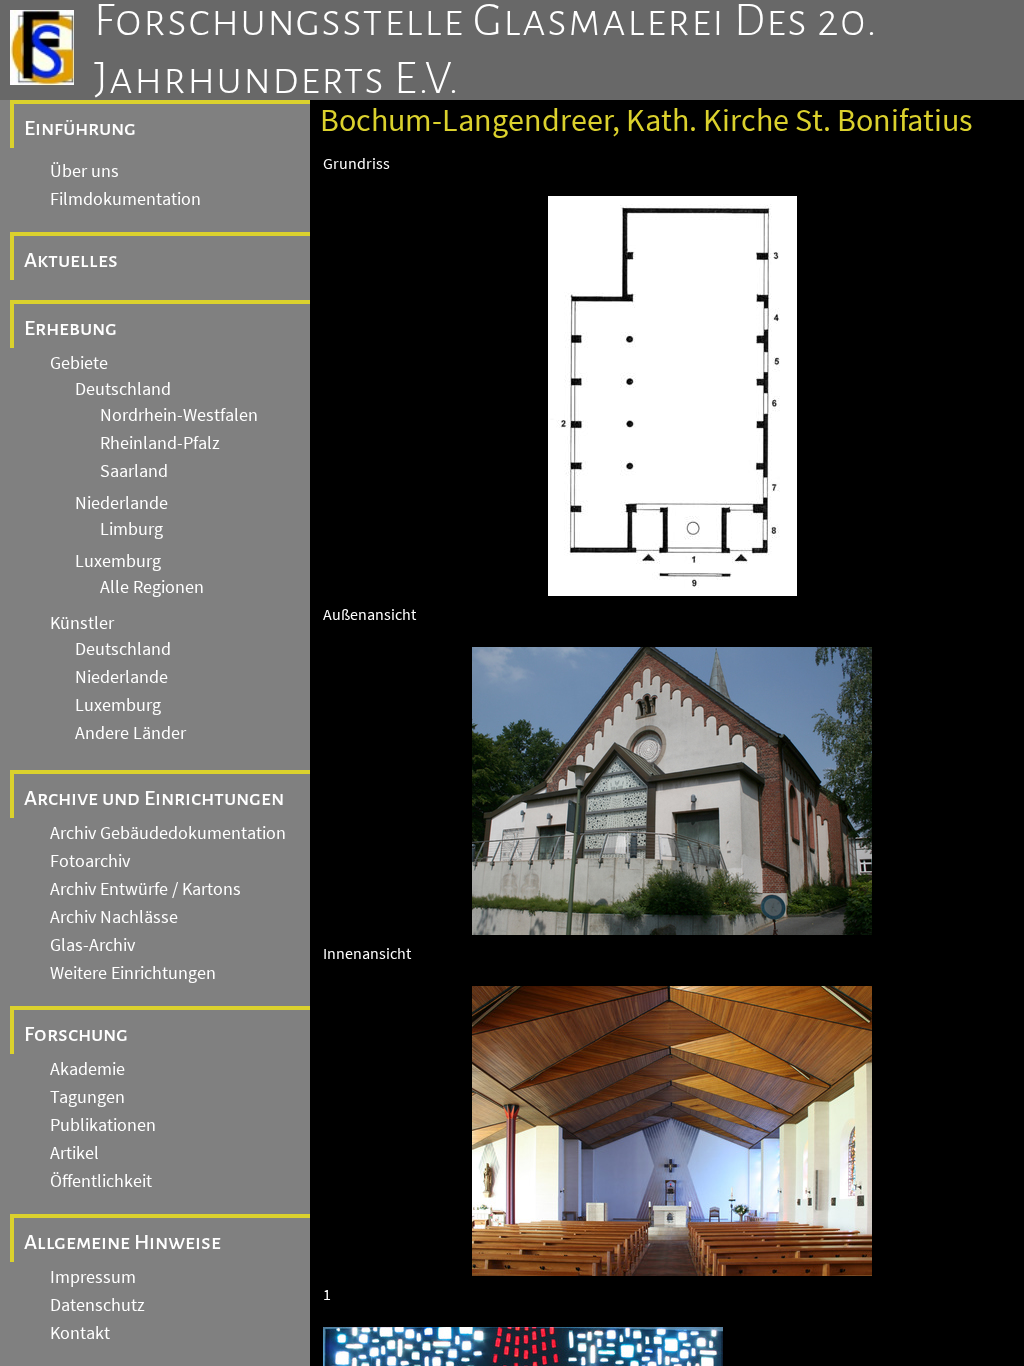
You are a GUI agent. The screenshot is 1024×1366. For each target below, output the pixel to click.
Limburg (131, 529)
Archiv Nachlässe (114, 917)
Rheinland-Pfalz (160, 443)
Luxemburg (118, 561)
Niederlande (121, 503)
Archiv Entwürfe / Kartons (145, 889)
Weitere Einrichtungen (133, 973)
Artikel (74, 1153)
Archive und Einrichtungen (154, 798)
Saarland (134, 471)
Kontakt (80, 1333)
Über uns (84, 171)
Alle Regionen (152, 587)
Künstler (82, 623)
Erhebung (70, 328)
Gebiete (79, 363)
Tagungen (87, 1097)
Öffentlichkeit (101, 1181)
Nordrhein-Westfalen (179, 415)
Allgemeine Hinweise (122, 1242)
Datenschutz (97, 1305)
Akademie (87, 1069)
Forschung (76, 1034)
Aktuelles (71, 260)
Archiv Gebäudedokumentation (168, 833)
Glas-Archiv (92, 945)
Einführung (80, 128)
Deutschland (123, 389)
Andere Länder (130, 733)
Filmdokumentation (125, 199)
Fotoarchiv (90, 861)
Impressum (93, 1277)
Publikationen (103, 1125)
